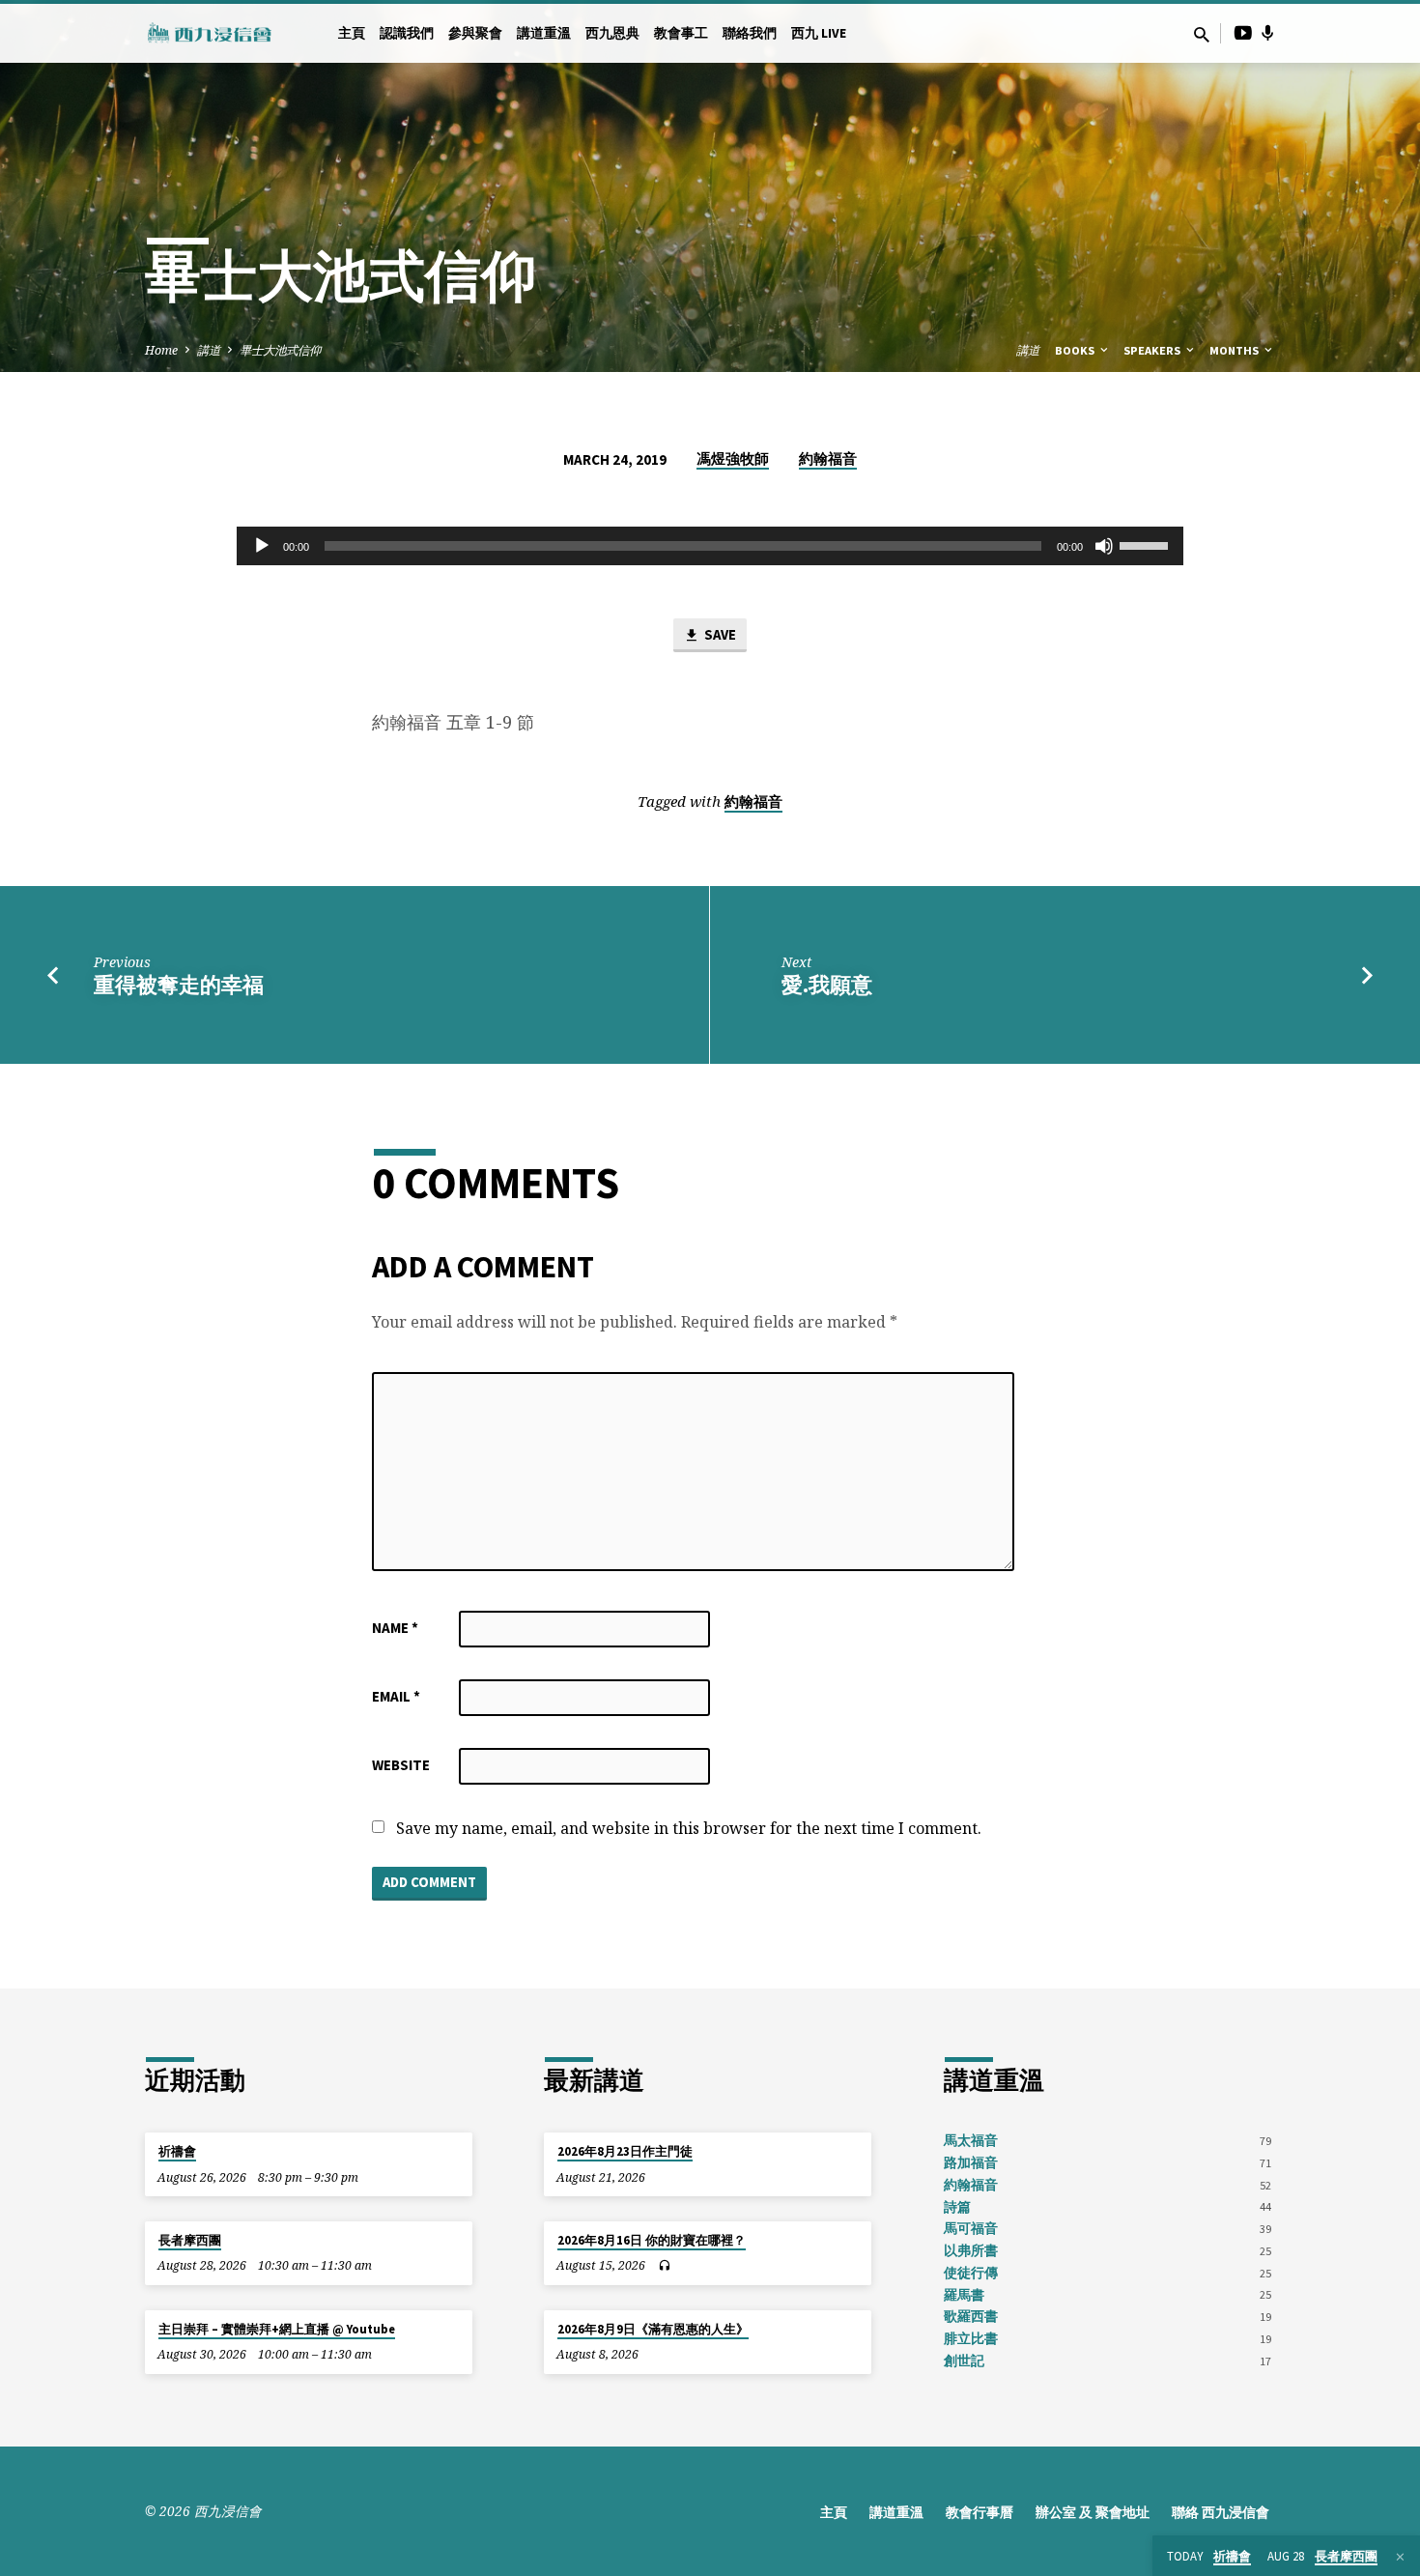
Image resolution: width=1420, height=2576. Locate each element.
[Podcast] (1268, 33)
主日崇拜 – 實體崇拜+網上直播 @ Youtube (277, 2329)
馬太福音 (971, 2141)
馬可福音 (971, 2229)
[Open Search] (1202, 34)
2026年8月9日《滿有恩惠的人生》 (653, 2329)
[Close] (1400, 2557)
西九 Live (819, 33)
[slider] (1147, 544)
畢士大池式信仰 (280, 350)
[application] (710, 546)
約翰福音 (828, 458)
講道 (209, 350)
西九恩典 (612, 33)
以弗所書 (971, 2251)
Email (396, 1696)
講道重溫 (544, 33)
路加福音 (971, 2163)
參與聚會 (475, 33)
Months (1235, 350)
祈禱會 (177, 2151)
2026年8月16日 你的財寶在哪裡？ (652, 2240)
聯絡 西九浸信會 (1221, 2513)
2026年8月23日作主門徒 (625, 2151)
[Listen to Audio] (664, 2266)
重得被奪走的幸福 (179, 985)
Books (1076, 350)
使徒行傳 (971, 2273)
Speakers (1153, 350)
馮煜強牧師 (733, 458)
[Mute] (1104, 546)
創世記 (964, 2361)
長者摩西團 (190, 2240)
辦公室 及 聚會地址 (1093, 2513)
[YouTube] (1243, 32)
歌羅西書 (971, 2317)
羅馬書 (964, 2295)
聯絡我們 (750, 33)
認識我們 (407, 33)
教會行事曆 (980, 2513)
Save (719, 634)
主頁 (352, 33)
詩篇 (957, 2207)
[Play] (262, 546)
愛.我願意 (827, 985)
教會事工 (681, 33)
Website (401, 1765)
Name (395, 1628)
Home (161, 350)
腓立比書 (971, 2339)
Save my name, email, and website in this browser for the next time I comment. (689, 1828)
